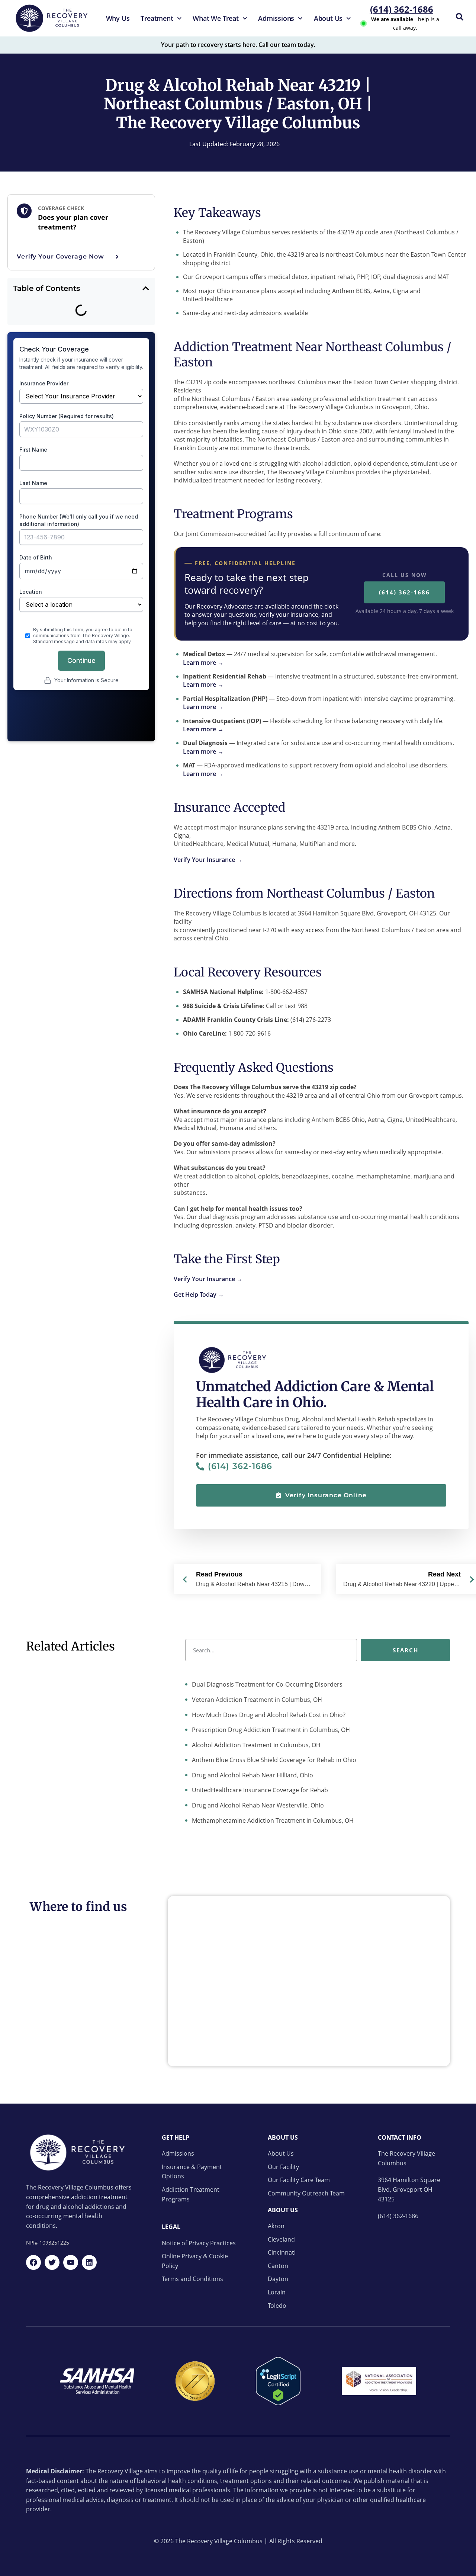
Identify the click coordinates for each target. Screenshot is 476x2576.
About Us (328, 18)
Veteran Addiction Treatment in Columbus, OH (256, 1700)
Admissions (276, 18)
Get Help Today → (199, 1295)
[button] (146, 288)
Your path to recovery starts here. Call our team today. (238, 45)
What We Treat (216, 18)
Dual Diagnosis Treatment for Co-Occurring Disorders (266, 1684)
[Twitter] (52, 2262)
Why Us (118, 18)
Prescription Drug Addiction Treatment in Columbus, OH (270, 1730)
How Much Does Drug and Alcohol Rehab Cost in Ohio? (268, 1715)
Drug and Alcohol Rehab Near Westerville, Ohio (257, 1805)
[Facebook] (33, 2262)
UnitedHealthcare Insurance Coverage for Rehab (259, 1790)
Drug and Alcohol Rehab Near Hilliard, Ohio (252, 1775)
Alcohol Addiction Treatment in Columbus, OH (255, 1745)
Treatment (157, 18)
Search (406, 1650)
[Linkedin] (89, 2262)
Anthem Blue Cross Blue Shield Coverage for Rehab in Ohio (273, 1760)
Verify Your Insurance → (208, 860)
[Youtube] (71, 2262)
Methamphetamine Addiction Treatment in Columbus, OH (272, 1820)
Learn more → (203, 663)
